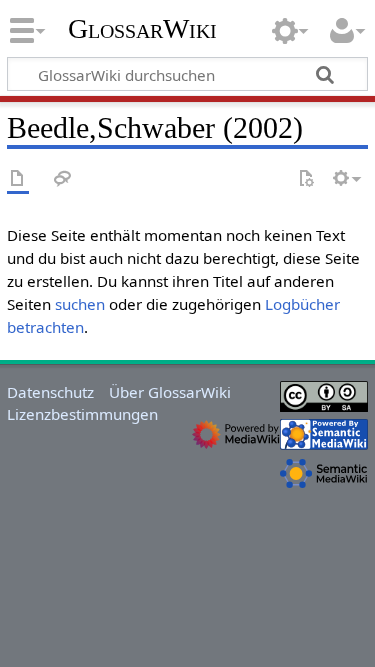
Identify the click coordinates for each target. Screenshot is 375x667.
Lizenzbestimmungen (82, 414)
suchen (80, 304)
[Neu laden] (306, 179)
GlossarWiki (142, 29)
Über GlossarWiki (170, 392)
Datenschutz (50, 392)
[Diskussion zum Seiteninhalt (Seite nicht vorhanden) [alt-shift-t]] (63, 179)
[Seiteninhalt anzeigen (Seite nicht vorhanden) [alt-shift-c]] (18, 179)
